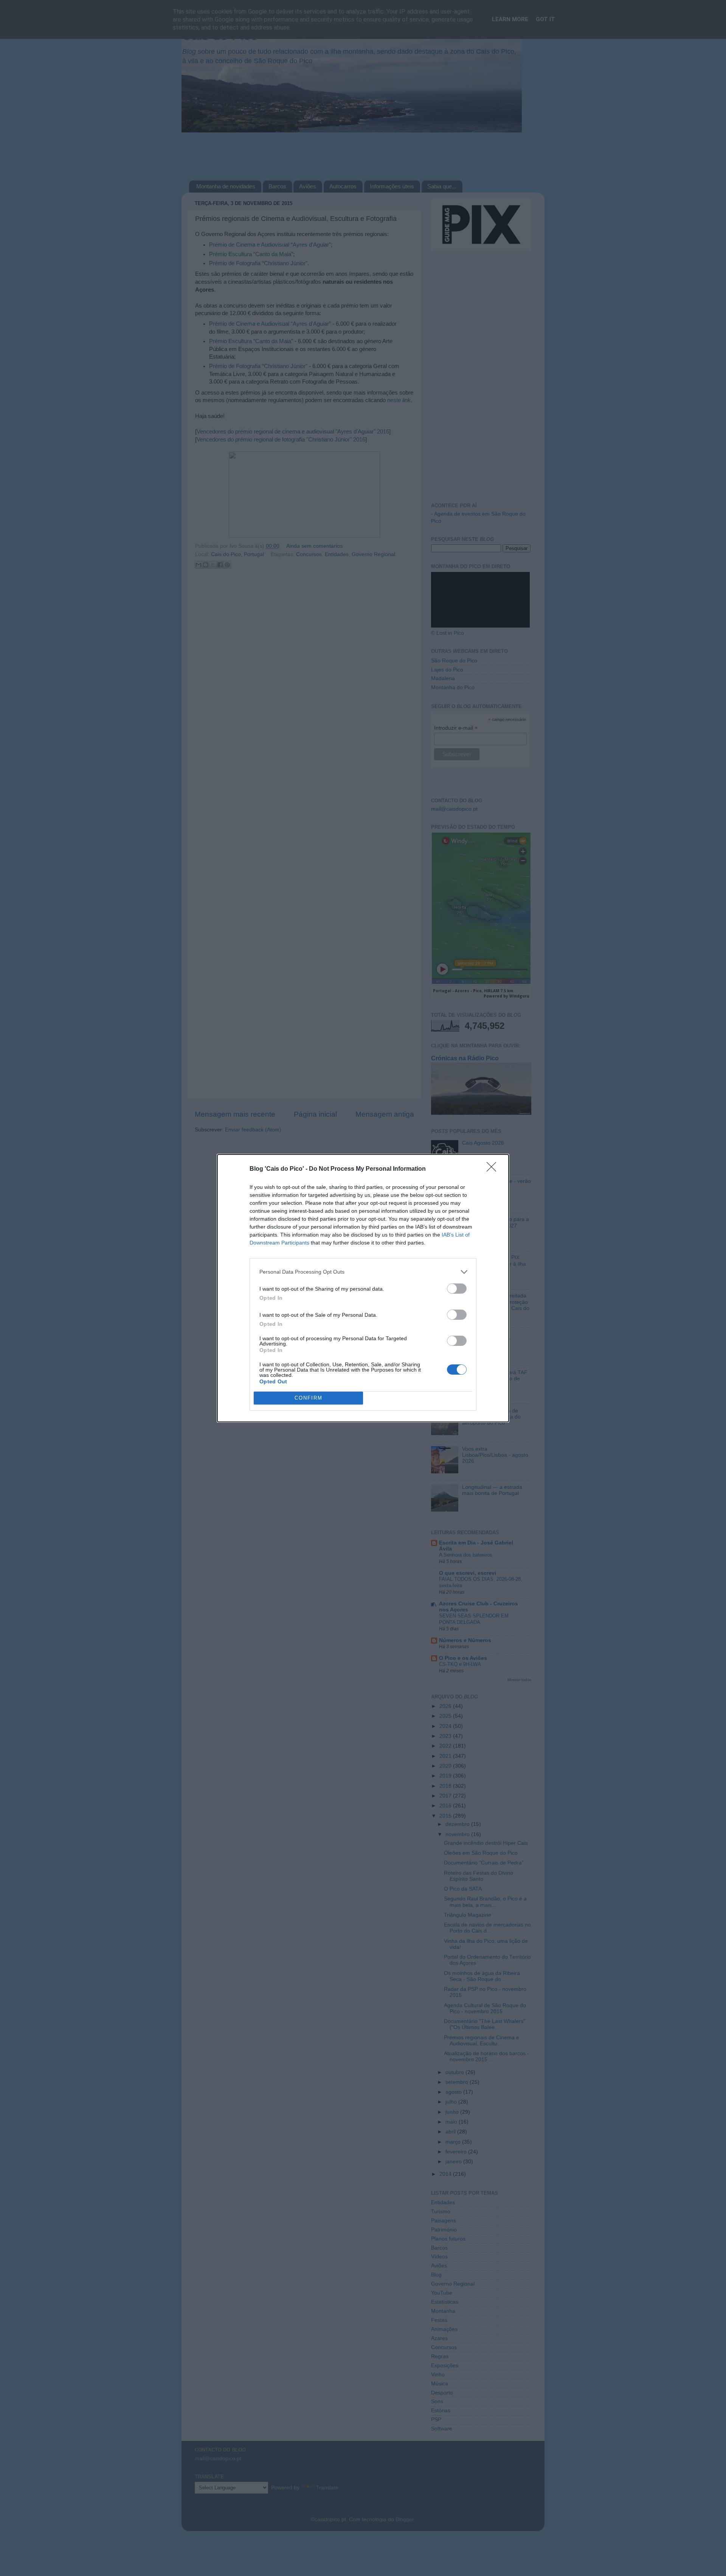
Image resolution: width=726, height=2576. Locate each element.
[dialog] (363, 1288)
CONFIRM (309, 1398)
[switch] (457, 1289)
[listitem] (363, 1272)
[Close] (494, 1169)
